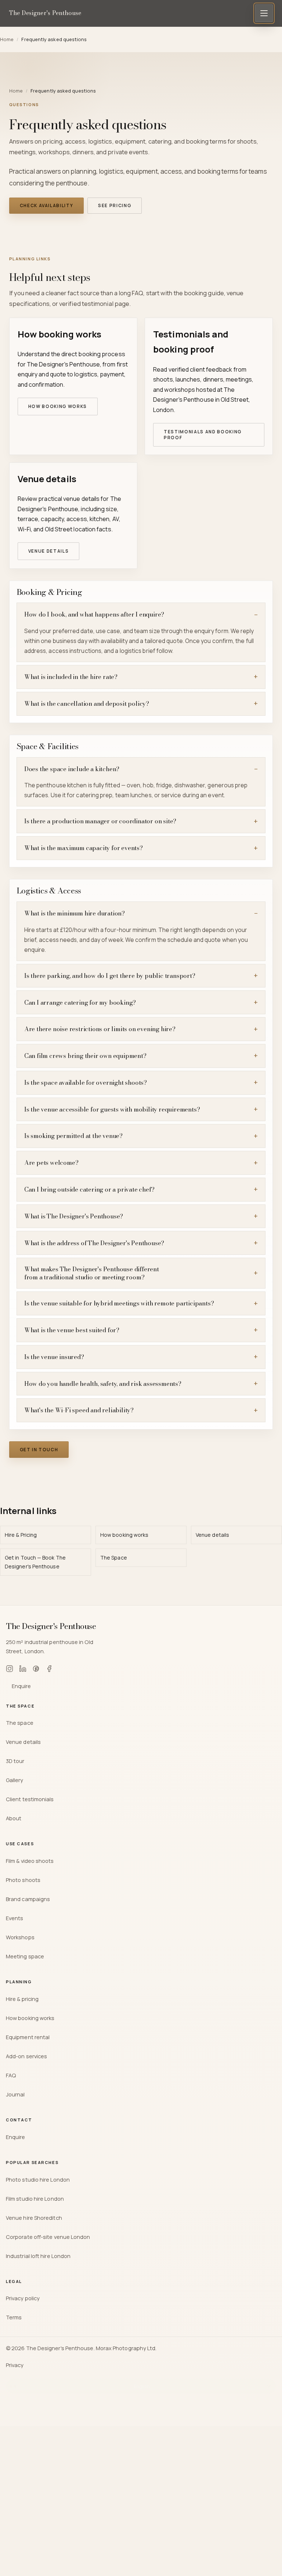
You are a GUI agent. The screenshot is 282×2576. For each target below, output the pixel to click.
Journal (15, 2094)
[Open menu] (264, 13)
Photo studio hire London (38, 2179)
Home (16, 91)
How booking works (58, 406)
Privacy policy (23, 2298)
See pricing (115, 205)
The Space (114, 1558)
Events (15, 1918)
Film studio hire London (35, 2199)
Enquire (21, 1686)
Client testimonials (30, 1799)
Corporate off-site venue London (48, 2237)
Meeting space (25, 1956)
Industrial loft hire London (38, 2256)
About (14, 1818)
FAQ (11, 2075)
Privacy (15, 2365)
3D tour (15, 1761)
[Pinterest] (36, 1670)
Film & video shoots (30, 1861)
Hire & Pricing (21, 1535)
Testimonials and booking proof (203, 435)
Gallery (15, 1780)
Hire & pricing (22, 1999)
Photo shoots (23, 1880)
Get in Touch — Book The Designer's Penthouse (35, 1562)
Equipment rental (28, 2037)
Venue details (49, 551)
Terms (14, 2317)
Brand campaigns (28, 1899)
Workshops (20, 1937)
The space (20, 1723)
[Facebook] (49, 1670)
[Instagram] (10, 1670)
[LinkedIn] (23, 1670)
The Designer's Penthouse (45, 13)
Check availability (47, 205)
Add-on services (26, 2056)
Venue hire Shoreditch (34, 2218)
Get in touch (39, 1450)
